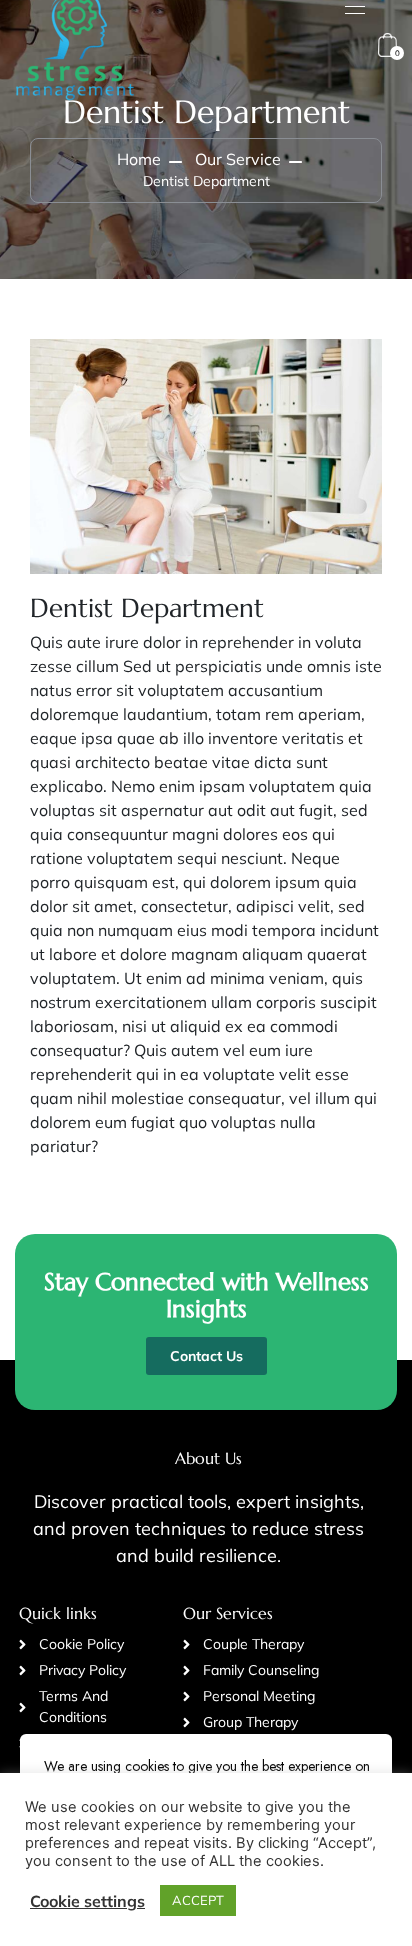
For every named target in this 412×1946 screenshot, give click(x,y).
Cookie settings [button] (87, 1901)
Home (139, 159)
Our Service (238, 159)
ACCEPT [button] (198, 1900)
